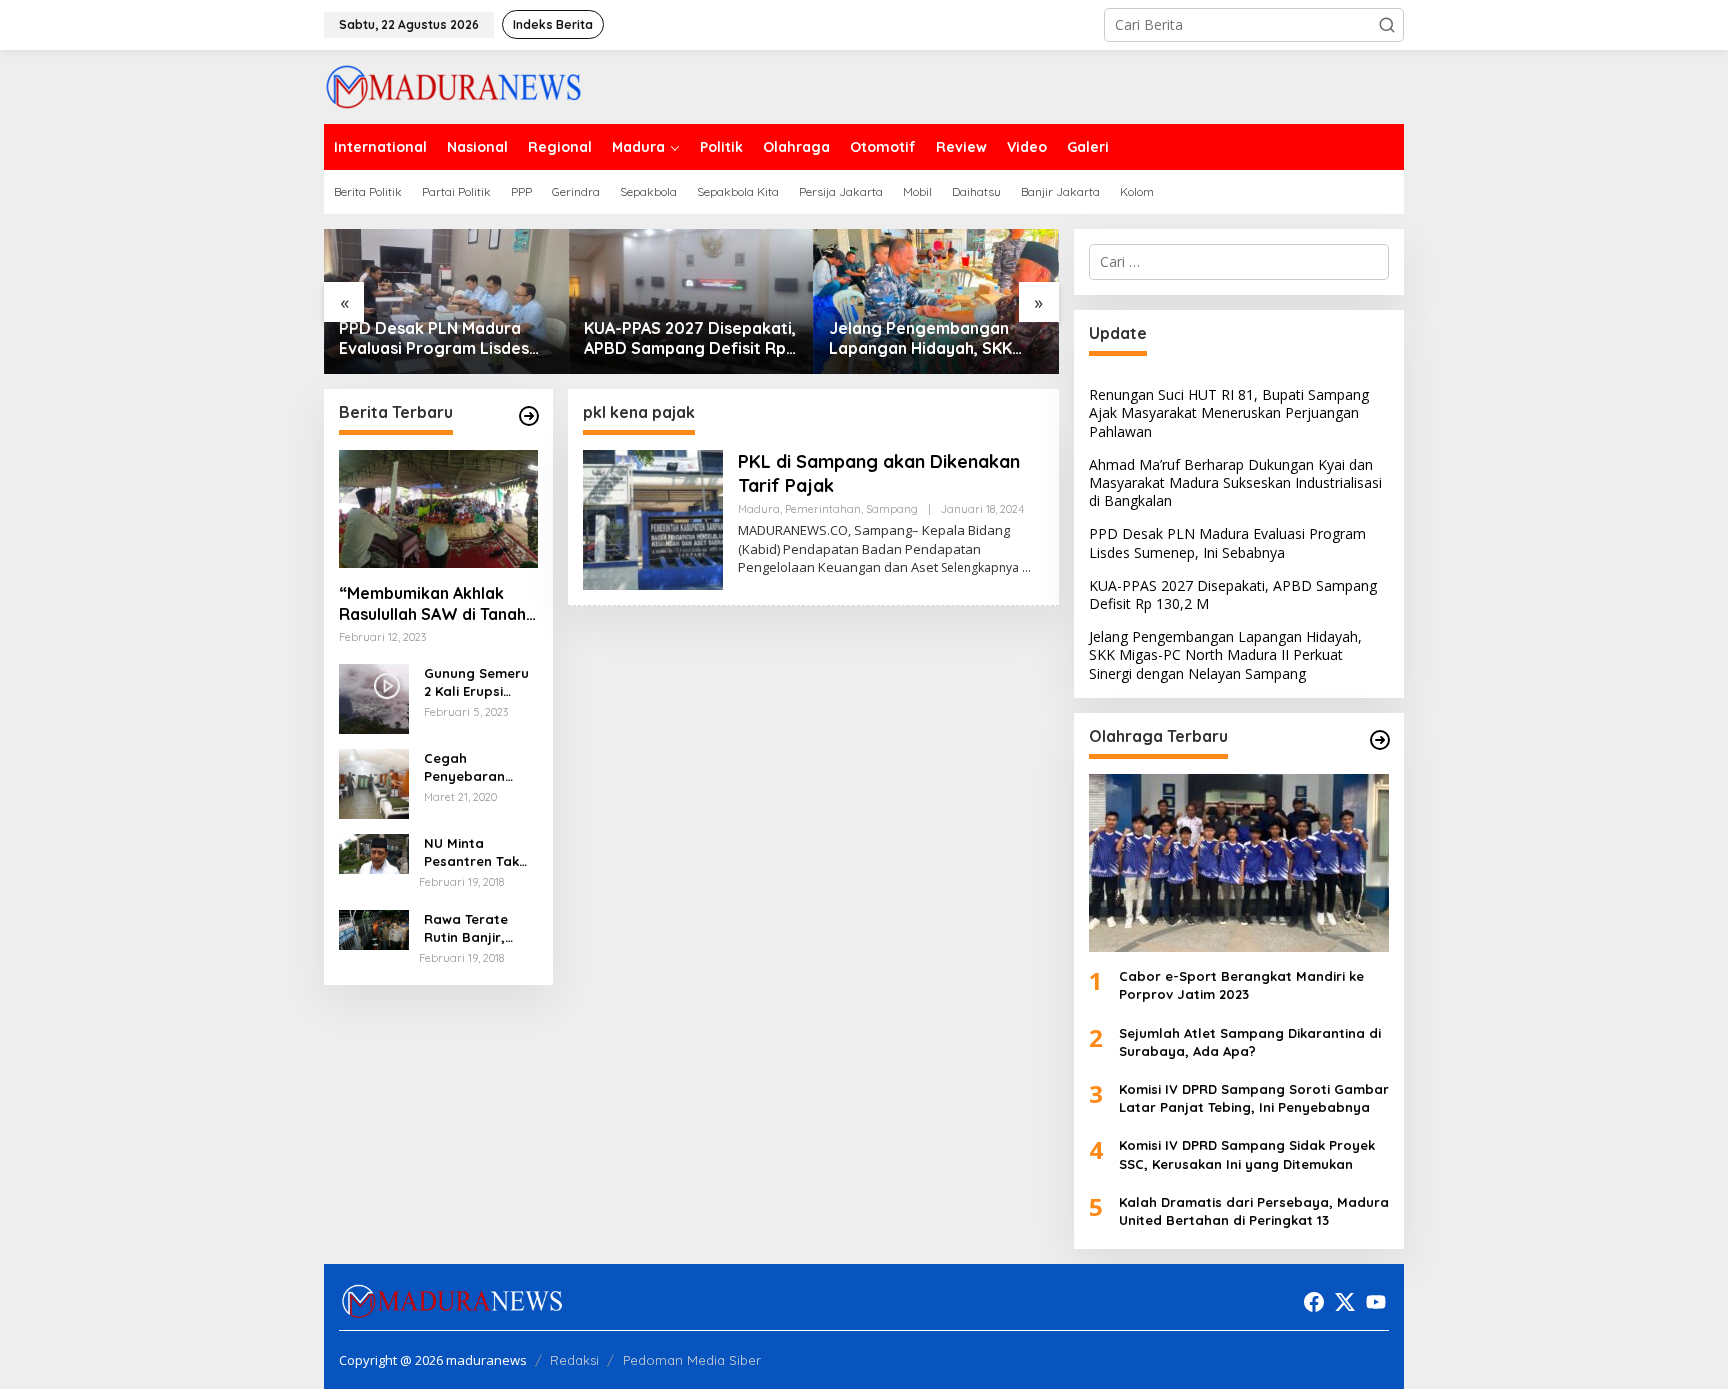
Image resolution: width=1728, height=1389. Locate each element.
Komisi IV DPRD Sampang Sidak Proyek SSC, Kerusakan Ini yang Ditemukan (1247, 1154)
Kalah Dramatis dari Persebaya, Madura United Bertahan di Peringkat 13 (1254, 1211)
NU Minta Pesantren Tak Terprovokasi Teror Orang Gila (479, 852)
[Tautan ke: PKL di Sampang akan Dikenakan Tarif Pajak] (653, 518)
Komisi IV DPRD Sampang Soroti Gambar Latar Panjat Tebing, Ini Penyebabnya (1254, 1098)
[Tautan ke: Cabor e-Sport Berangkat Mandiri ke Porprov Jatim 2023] (1239, 863)
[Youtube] (1376, 1302)
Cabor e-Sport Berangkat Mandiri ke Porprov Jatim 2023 (1241, 985)
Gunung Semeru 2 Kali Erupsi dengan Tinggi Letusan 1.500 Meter (476, 682)
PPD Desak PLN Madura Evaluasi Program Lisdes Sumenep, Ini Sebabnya (434, 339)
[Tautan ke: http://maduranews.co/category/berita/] (529, 416)
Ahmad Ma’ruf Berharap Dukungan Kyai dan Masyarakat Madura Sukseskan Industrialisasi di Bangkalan (1235, 482)
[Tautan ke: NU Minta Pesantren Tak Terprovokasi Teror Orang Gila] (374, 852)
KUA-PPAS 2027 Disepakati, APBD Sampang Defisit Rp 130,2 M (690, 339)
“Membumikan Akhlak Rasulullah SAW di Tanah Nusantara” (432, 604)
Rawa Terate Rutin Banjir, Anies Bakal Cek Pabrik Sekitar (476, 928)
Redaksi (574, 1360)
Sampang (892, 509)
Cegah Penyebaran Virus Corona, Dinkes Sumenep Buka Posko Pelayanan (477, 767)
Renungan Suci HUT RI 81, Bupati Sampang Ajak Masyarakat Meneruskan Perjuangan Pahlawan (1229, 412)
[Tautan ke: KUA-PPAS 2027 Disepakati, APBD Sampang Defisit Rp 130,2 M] (691, 301)
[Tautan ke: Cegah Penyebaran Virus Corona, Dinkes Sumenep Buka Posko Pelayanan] (374, 782)
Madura (759, 509)
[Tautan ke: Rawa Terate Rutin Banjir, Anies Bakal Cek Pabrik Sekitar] (374, 928)
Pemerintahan (823, 509)
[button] (1387, 25)
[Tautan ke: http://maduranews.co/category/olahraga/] (1380, 740)
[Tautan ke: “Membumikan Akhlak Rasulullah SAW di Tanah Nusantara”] (438, 509)
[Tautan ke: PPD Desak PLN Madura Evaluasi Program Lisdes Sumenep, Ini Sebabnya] (446, 301)
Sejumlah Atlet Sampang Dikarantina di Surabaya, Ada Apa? (1250, 1042)
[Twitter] (1345, 1302)
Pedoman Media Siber (692, 1360)
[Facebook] (1314, 1302)
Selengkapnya (980, 567)
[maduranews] (453, 85)
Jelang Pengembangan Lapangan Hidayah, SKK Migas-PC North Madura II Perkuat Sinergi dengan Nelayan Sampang (927, 339)
